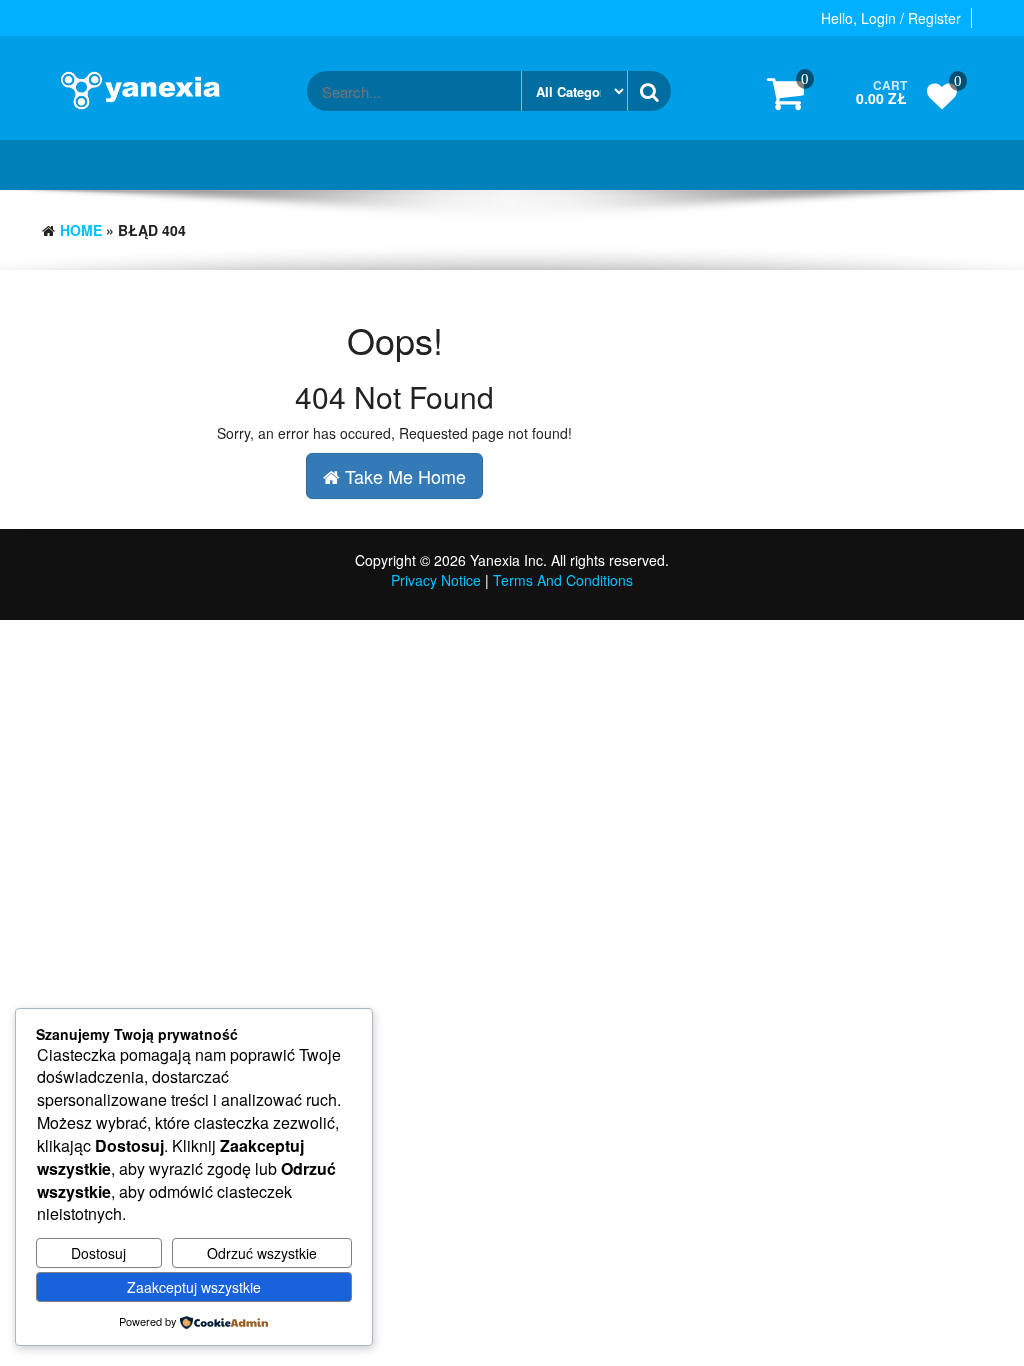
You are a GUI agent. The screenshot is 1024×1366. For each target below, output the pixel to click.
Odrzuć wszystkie (262, 1253)
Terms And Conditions (563, 580)
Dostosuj (98, 1253)
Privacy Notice (436, 580)
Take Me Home (403, 476)
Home (81, 230)
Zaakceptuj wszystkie (194, 1287)
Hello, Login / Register (891, 18)
